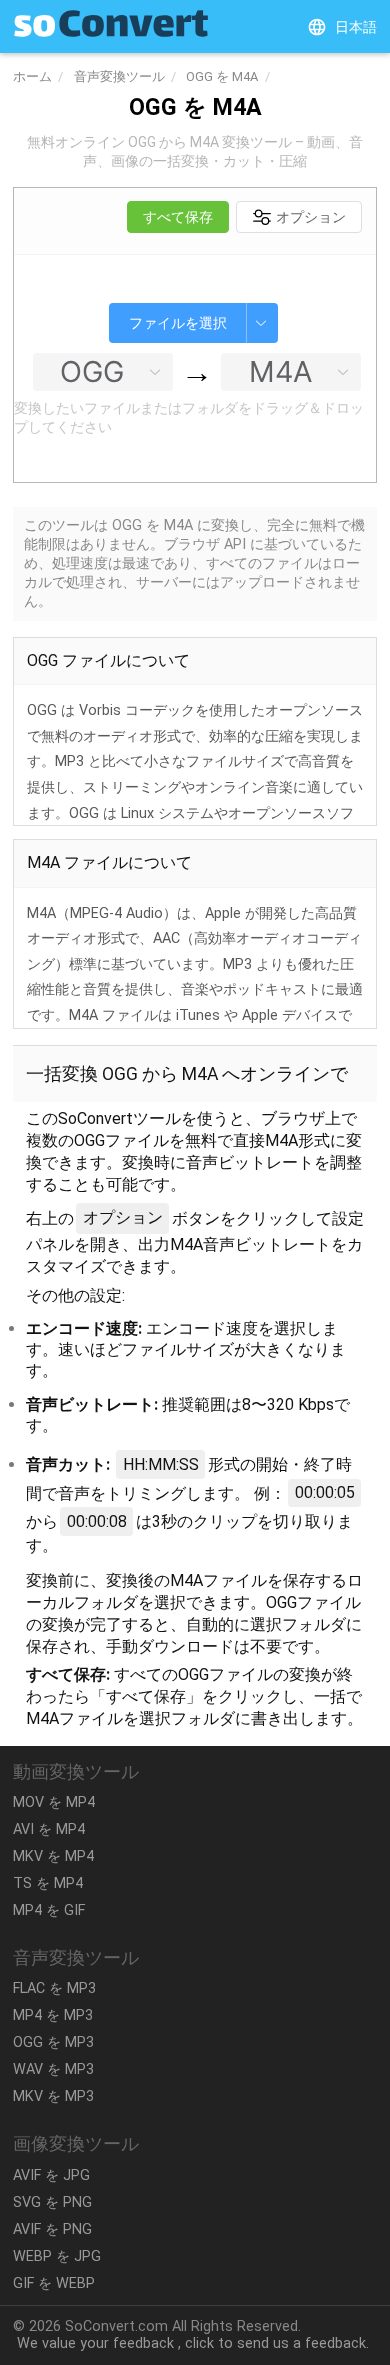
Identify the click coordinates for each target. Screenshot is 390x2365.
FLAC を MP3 (54, 1988)
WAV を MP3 (53, 2069)
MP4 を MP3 (53, 2015)
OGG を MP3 (53, 2042)
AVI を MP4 (49, 1829)
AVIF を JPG (51, 2175)
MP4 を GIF (49, 1910)
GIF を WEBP (54, 2283)
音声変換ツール (119, 76)
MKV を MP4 (53, 1856)
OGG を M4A (222, 76)
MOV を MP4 (54, 1802)
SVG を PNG (52, 2202)
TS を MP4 (48, 1883)
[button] (342, 27)
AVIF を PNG (52, 2229)
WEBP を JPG (57, 2256)
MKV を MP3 (53, 2096)
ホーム (32, 76)
